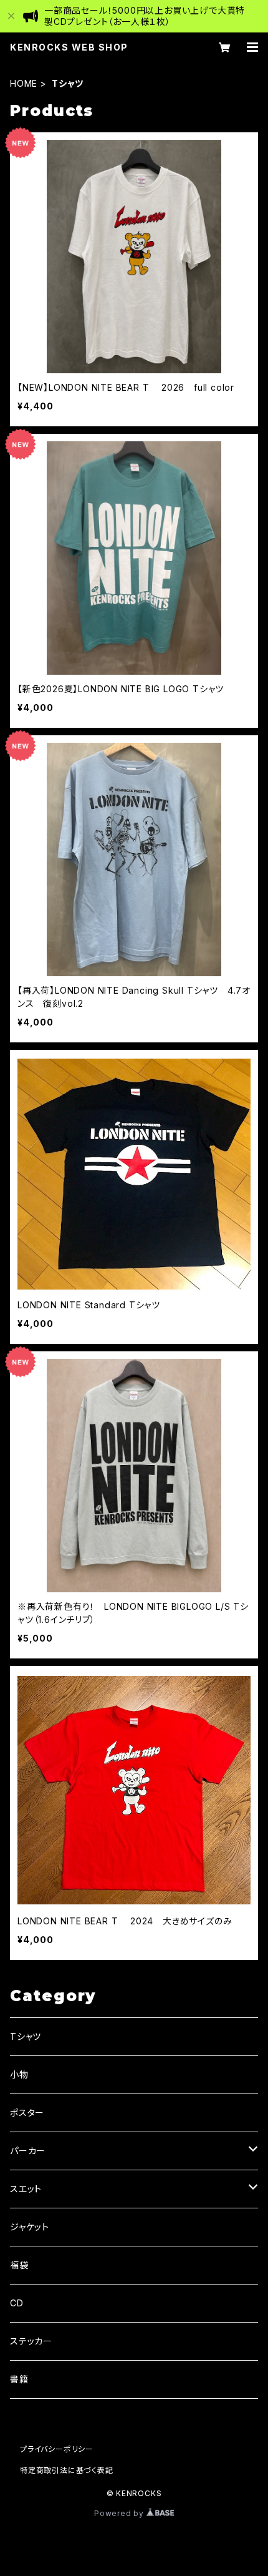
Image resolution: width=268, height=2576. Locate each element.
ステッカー (31, 2341)
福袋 (19, 2265)
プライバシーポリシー (57, 2449)
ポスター (27, 2113)
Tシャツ (26, 2036)
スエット (26, 2189)
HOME (24, 83)
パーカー (28, 2151)
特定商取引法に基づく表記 (67, 2470)
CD (17, 2303)
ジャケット (30, 2227)
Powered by (120, 2513)
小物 (19, 2074)
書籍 (19, 2379)
